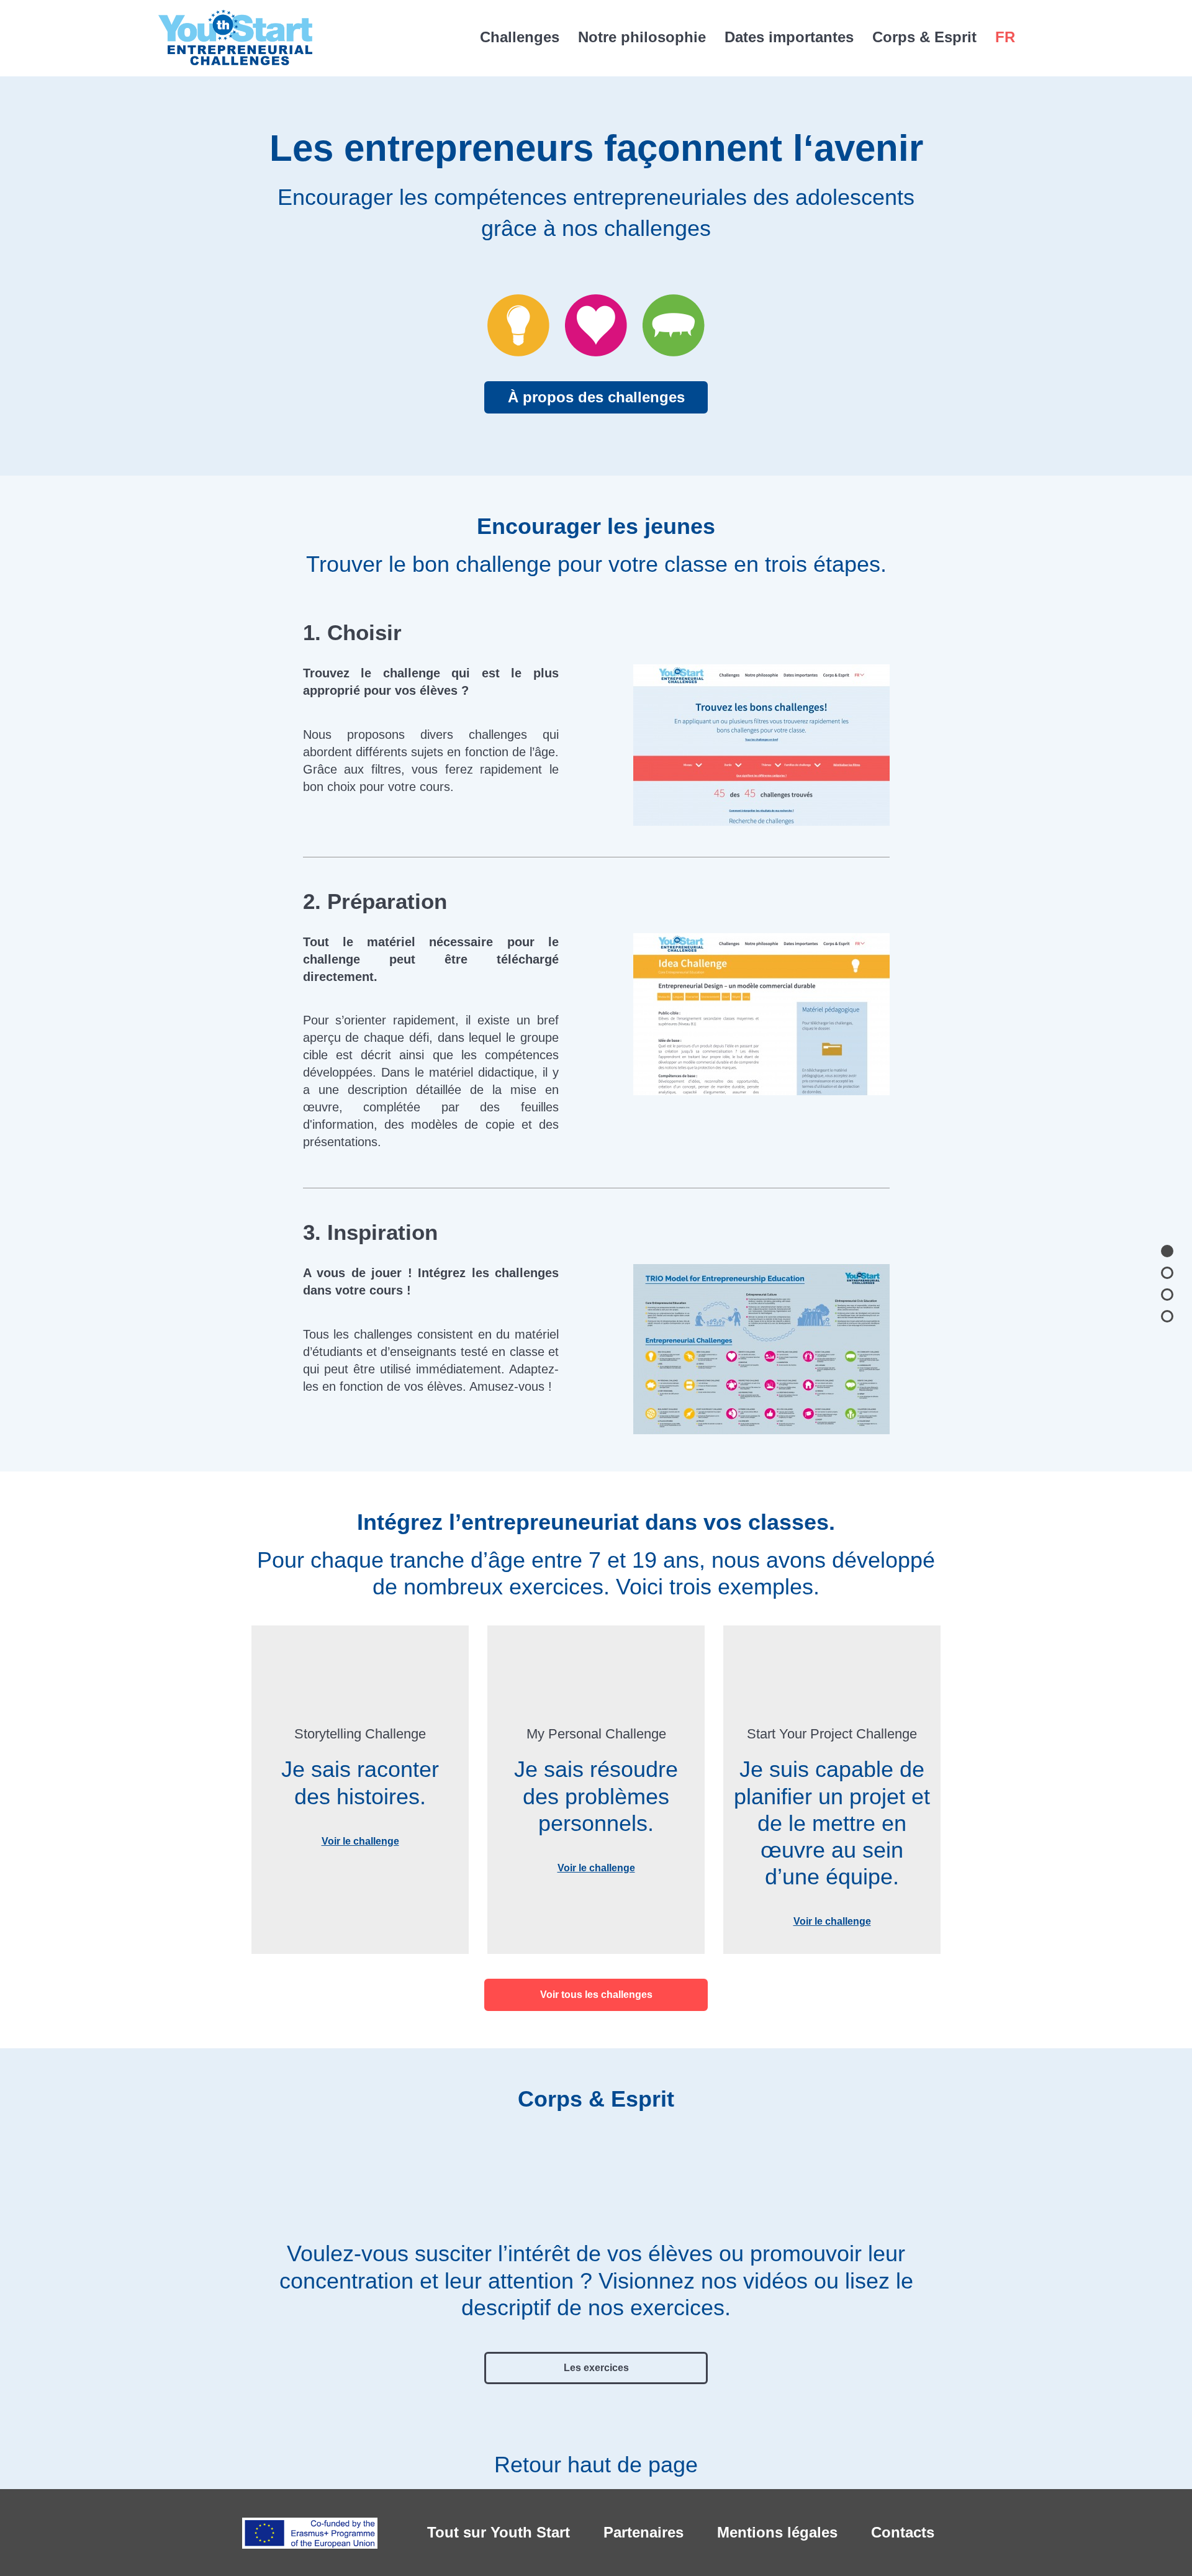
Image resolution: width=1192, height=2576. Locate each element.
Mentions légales (777, 2532)
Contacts (903, 2532)
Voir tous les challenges (596, 1995)
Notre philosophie (642, 37)
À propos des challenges (596, 397)
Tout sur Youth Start (499, 2532)
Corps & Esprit (924, 37)
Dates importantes (789, 37)
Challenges (520, 37)
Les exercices (596, 2368)
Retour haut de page (596, 2465)
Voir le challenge (360, 1841)
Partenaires (643, 2532)
